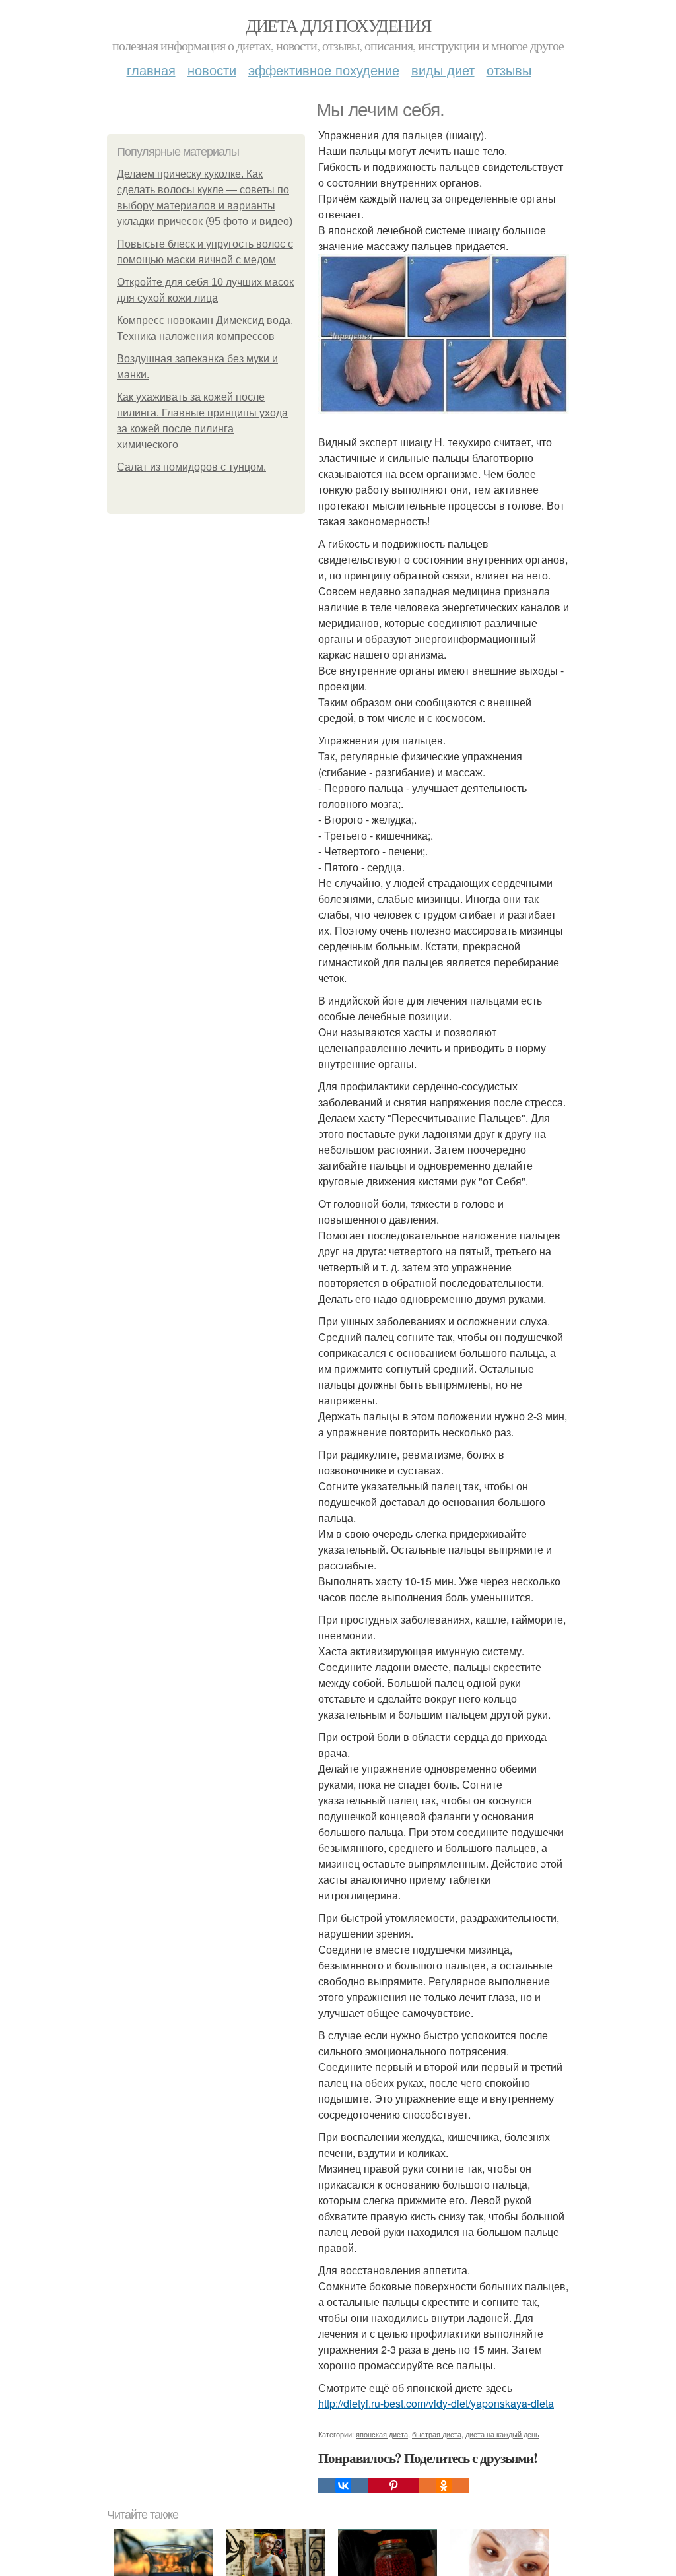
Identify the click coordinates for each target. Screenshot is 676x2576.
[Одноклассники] (444, 2486)
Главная (151, 70)
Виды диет (443, 70)
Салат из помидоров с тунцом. (191, 467)
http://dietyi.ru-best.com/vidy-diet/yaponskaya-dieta (436, 2403)
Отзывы (509, 70)
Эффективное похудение (324, 70)
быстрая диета (437, 2434)
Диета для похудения (338, 25)
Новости (212, 70)
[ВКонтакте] (343, 2486)
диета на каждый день (502, 2434)
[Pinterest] (393, 2486)
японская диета (382, 2434)
